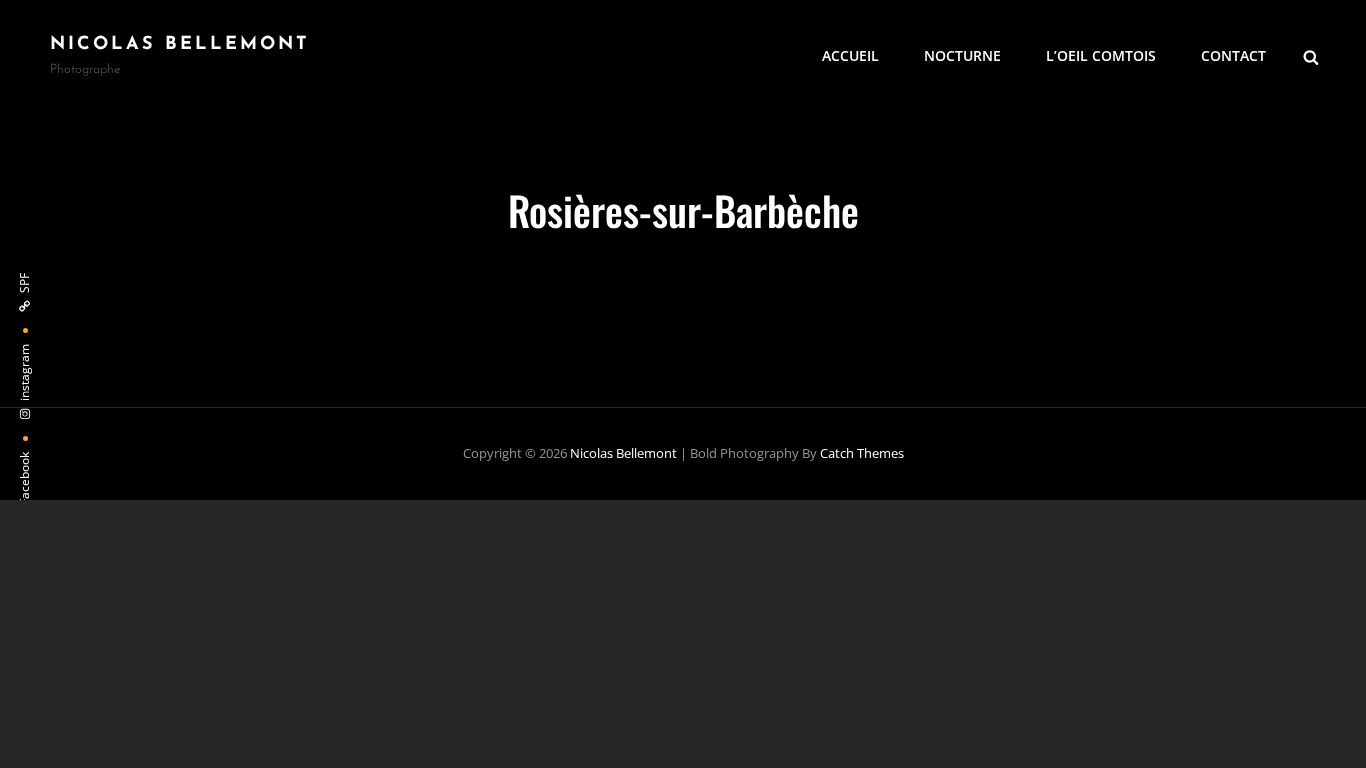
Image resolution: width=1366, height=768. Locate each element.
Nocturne (962, 55)
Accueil (850, 55)
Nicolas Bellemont (180, 45)
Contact (1233, 55)
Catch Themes (862, 453)
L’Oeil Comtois (1101, 55)
